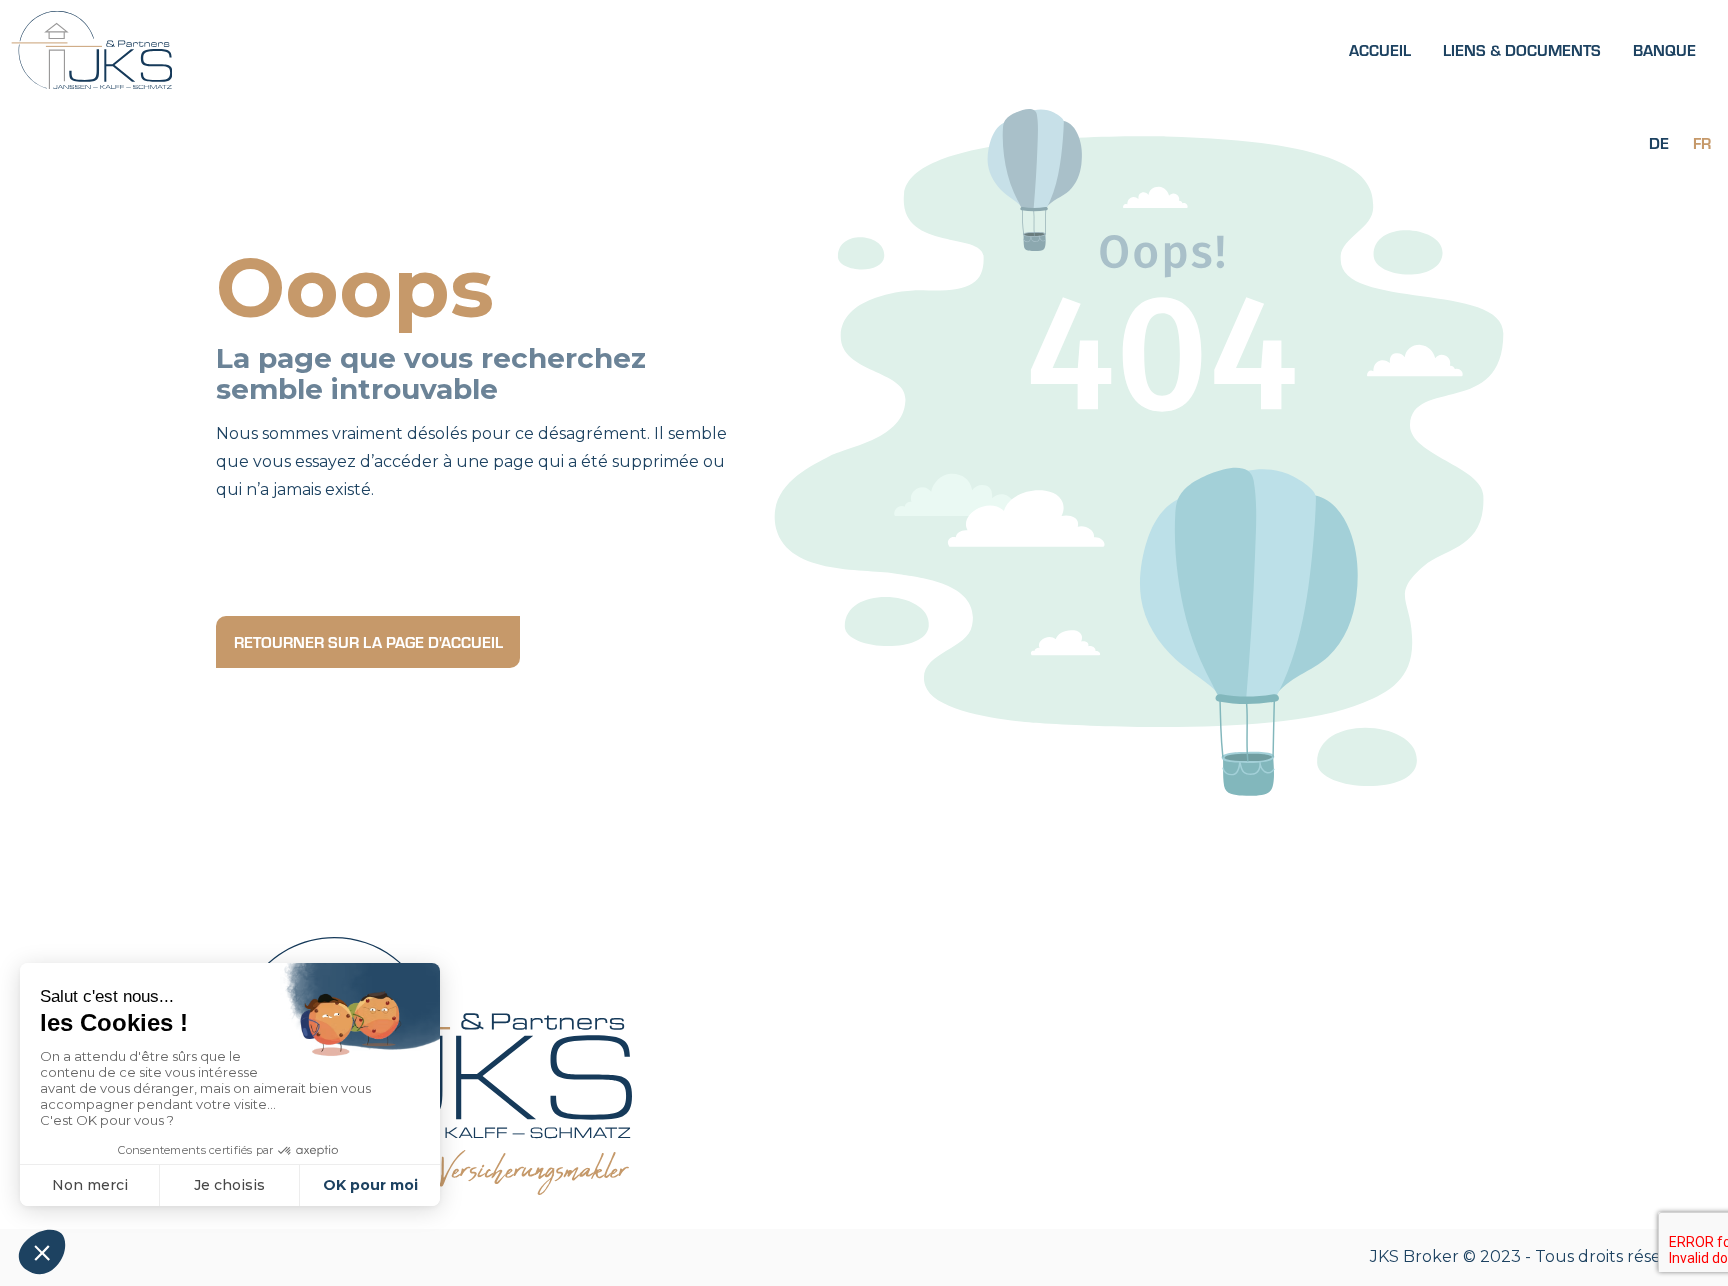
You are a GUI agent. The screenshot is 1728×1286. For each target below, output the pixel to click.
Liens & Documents (1522, 49)
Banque (1664, 49)
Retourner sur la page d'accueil (368, 641)
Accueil (1380, 49)
